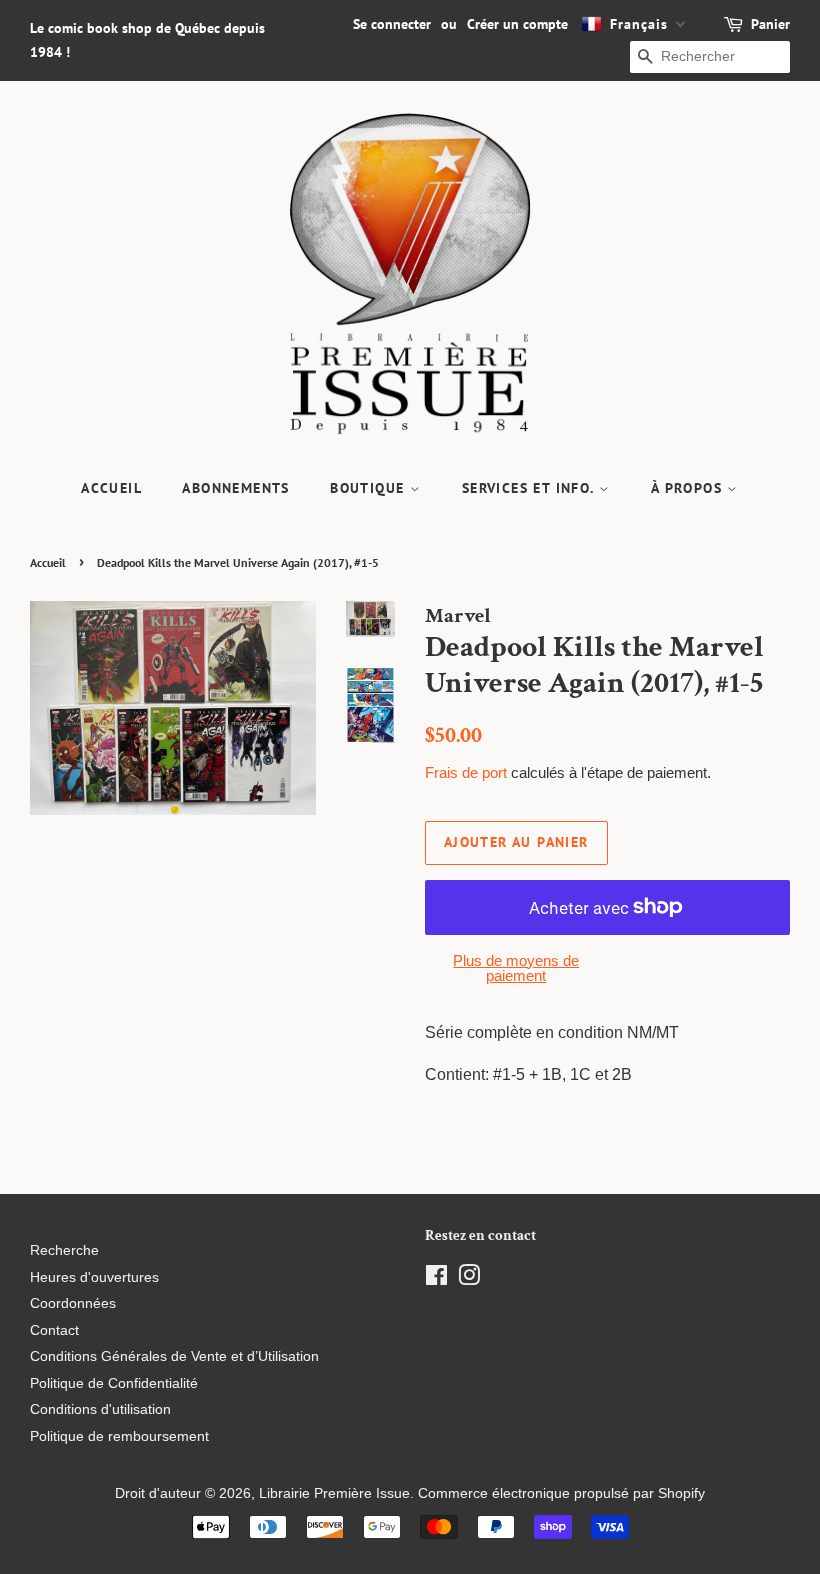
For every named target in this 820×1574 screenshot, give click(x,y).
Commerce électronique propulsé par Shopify (561, 1493)
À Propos (689, 488)
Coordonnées (73, 1303)
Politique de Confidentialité (114, 1383)
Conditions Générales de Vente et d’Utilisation (174, 1356)
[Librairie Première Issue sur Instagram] (469, 1279)
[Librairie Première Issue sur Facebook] (436, 1279)
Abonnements (235, 488)
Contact (54, 1330)
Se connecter (392, 24)
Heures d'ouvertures (94, 1277)
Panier (770, 24)
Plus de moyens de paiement (516, 968)
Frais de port (466, 772)
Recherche (64, 1250)
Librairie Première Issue (334, 1493)
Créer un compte (517, 24)
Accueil (111, 488)
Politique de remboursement (119, 1436)
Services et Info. (530, 488)
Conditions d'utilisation (100, 1409)
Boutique (370, 488)
